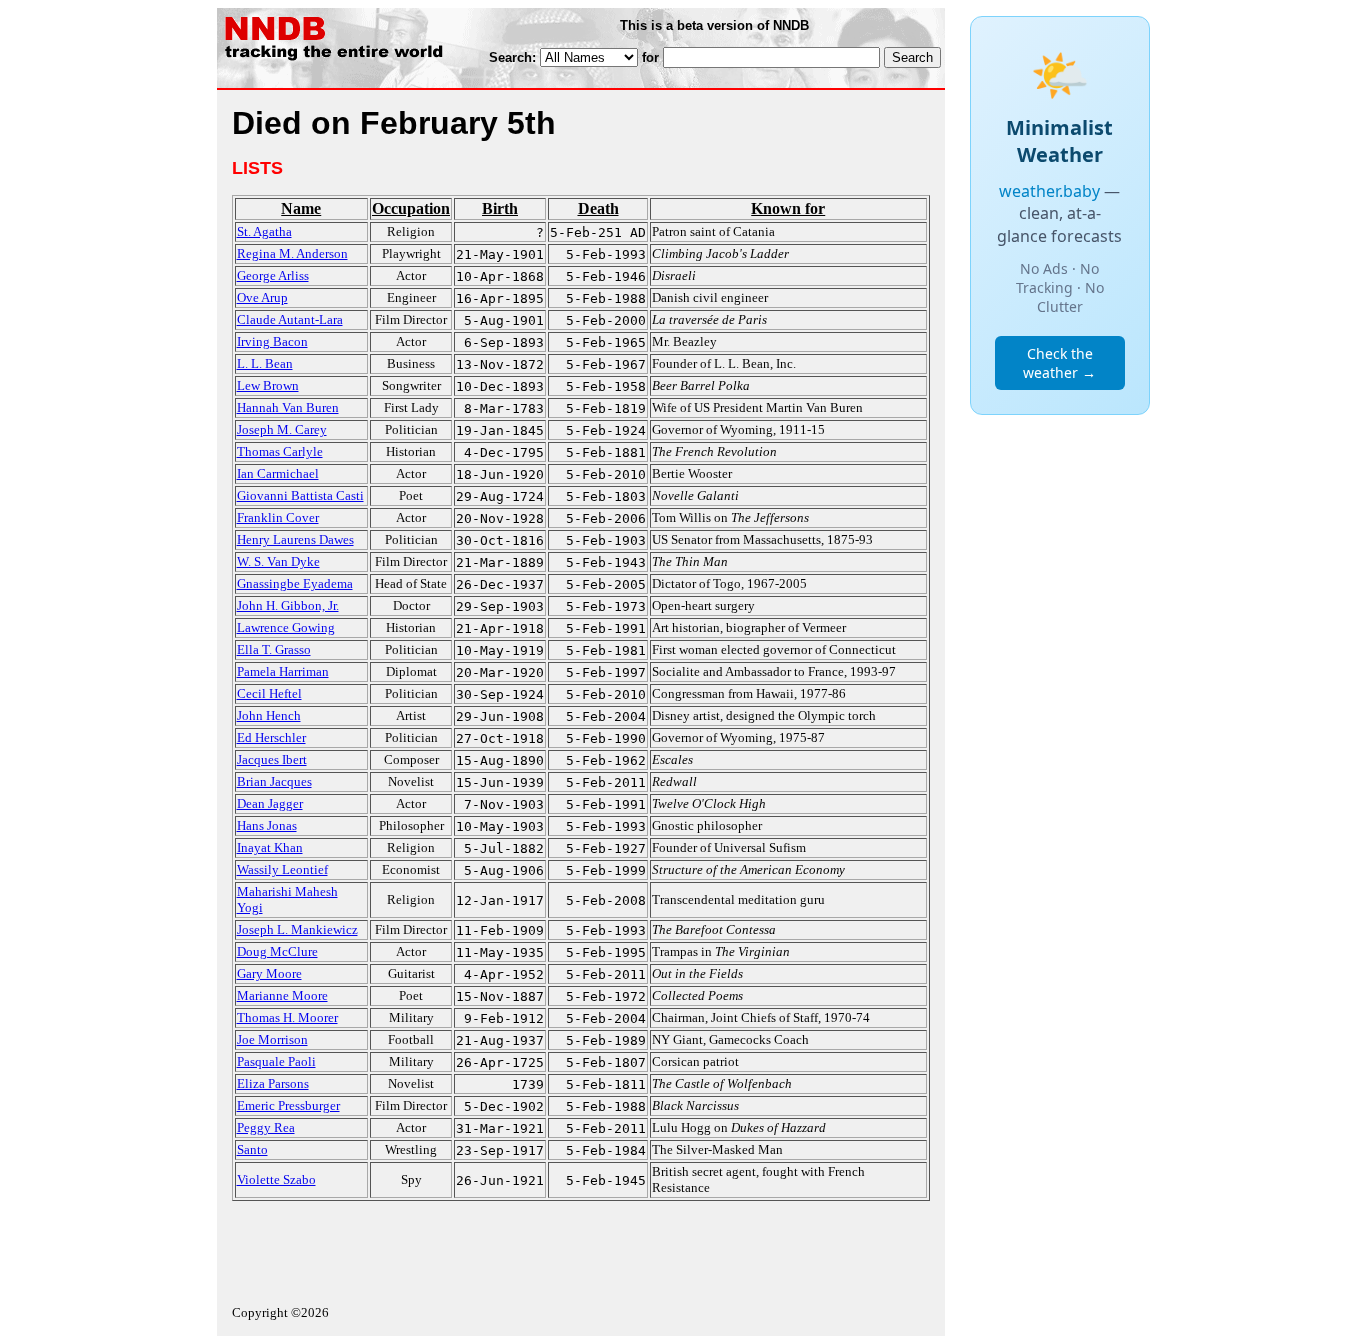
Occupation (411, 208)
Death (598, 208)
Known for (788, 208)
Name (301, 208)
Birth (500, 208)
